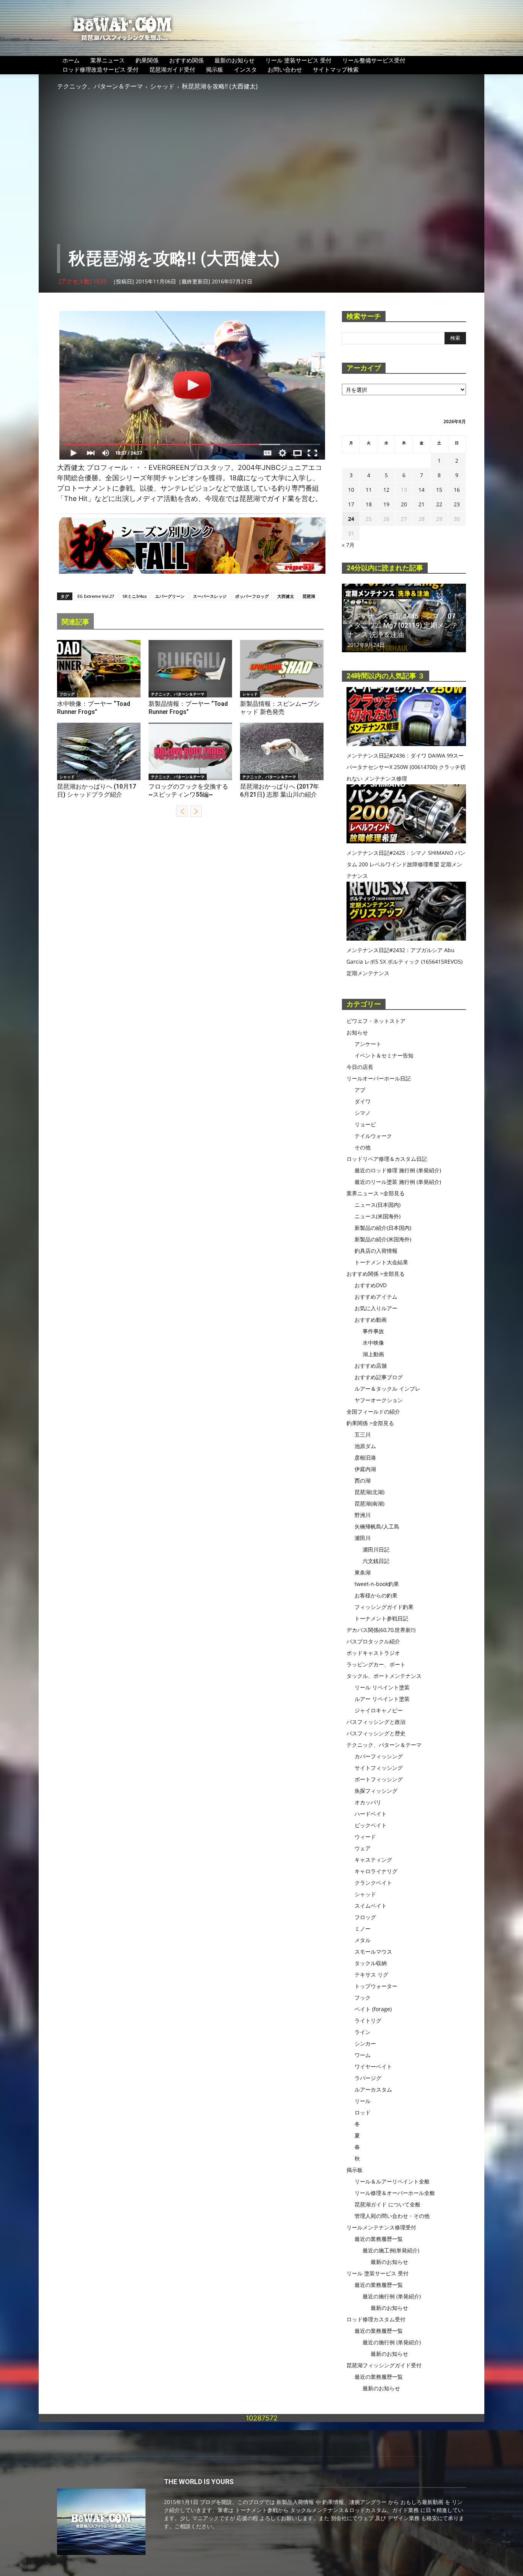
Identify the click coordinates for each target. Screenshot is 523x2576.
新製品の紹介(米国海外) (383, 1239)
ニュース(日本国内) (378, 1205)
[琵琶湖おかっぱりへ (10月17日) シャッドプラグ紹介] (99, 751)
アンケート (368, 1044)
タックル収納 (371, 1963)
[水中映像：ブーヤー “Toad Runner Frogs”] (99, 669)
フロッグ (67, 694)
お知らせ (357, 1032)
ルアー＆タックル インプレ (387, 1389)
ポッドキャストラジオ (373, 1653)
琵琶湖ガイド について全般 (387, 2204)
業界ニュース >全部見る (376, 1193)
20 (404, 504)
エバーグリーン (170, 596)
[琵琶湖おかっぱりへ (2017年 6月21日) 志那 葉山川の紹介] (282, 751)
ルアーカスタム (373, 2089)
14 (422, 490)
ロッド (363, 2112)
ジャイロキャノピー (379, 1710)
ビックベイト (371, 1825)
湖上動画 (373, 1354)
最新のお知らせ (235, 60)
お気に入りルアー (376, 1308)
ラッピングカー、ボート (376, 1664)
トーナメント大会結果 (381, 1262)
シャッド (162, 86)
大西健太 (286, 596)
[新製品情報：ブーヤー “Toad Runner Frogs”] (190, 669)
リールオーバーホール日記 (379, 1078)
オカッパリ (368, 1802)
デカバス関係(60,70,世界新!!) (381, 1630)
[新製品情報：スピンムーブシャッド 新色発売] (282, 669)
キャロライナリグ (376, 1871)
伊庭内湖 (365, 1469)
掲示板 (215, 69)
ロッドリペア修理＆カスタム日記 (387, 1159)
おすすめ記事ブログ (379, 1377)
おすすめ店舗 (371, 1366)
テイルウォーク (373, 1136)
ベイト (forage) (373, 2009)
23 (457, 504)
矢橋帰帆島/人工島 (377, 1526)
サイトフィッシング (379, 1768)
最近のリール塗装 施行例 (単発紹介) (398, 1182)
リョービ (365, 1124)
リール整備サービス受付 (374, 60)
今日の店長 (360, 1067)
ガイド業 (281, 498)
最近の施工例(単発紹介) (391, 2250)
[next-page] (196, 811)
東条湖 (363, 1572)
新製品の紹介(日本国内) (383, 1228)
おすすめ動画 (371, 1320)
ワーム (363, 2055)
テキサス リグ (371, 1975)
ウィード (365, 1837)
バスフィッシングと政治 (376, 1722)
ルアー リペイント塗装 (382, 1699)
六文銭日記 (376, 1561)
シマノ (363, 1113)
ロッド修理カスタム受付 (376, 2319)
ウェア (363, 1848)
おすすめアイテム (376, 1297)
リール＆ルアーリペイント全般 (392, 2181)
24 (351, 519)
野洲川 (363, 1515)
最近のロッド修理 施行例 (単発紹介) (398, 1170)
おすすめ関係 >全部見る (376, 1274)
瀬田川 (363, 1538)
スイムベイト (371, 1906)
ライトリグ (368, 2020)
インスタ (245, 69)
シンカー (365, 2043)
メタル (363, 1940)
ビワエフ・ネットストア (376, 1021)
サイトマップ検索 (336, 69)
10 (351, 490)
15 (439, 490)
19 (386, 504)
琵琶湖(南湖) (369, 1503)
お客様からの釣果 (376, 1595)
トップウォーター (376, 1986)
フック (363, 1997)
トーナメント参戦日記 (381, 1618)
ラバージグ (368, 2078)
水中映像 (373, 1343)
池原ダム (365, 1446)
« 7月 (348, 545)
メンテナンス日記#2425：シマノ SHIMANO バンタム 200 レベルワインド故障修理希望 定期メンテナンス (406, 864)
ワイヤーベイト (373, 2066)
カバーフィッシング (379, 1756)
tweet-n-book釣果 (377, 1584)
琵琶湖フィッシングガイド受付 (384, 2365)
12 (386, 490)
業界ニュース (108, 60)
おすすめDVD (371, 1285)
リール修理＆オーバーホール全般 (395, 2193)
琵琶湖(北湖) (369, 1492)
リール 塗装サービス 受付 (298, 60)
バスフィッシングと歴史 (376, 1733)
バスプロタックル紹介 (373, 1641)
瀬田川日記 (376, 1549)
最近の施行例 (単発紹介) (392, 2296)
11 (369, 490)
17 (351, 504)
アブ (360, 1090)
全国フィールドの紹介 (373, 1412)
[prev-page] (182, 811)
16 (457, 490)
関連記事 (75, 622)
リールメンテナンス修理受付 (381, 2227)
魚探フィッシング (376, 1791)
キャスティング (373, 1860)
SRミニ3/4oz (135, 596)
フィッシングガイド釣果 (384, 1607)
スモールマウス (373, 1952)
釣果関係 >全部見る (370, 1423)
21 (422, 504)
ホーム (71, 60)
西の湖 (363, 1480)
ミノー (363, 1929)
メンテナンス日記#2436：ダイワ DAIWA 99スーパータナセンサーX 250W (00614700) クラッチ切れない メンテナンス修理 (406, 767)
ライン (363, 2032)
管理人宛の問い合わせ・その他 (392, 2216)
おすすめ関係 (186, 60)
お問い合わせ (285, 69)
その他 (363, 1147)
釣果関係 (147, 60)
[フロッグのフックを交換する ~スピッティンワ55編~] (190, 751)
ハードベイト (371, 1814)
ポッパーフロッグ (252, 596)
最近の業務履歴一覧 (379, 2239)
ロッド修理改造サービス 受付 (101, 69)
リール (363, 2101)
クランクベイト (373, 1883)
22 (439, 504)
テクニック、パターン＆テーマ (100, 86)
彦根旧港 (365, 1457)
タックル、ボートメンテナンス (384, 1676)
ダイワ (363, 1101)
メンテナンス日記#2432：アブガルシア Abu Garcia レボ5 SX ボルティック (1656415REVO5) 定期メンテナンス (405, 961)
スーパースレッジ (210, 596)
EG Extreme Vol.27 (96, 596)
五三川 (363, 1434)
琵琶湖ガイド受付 (172, 69)
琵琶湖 (309, 596)
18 (369, 504)
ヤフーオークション (379, 1400)
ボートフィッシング (379, 1779)
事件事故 (373, 1331)
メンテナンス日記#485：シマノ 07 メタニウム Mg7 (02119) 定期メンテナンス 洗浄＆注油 (403, 625)
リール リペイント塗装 (382, 1687)
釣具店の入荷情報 (376, 1251)
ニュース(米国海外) (378, 1216)
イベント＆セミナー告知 (384, 1055)
